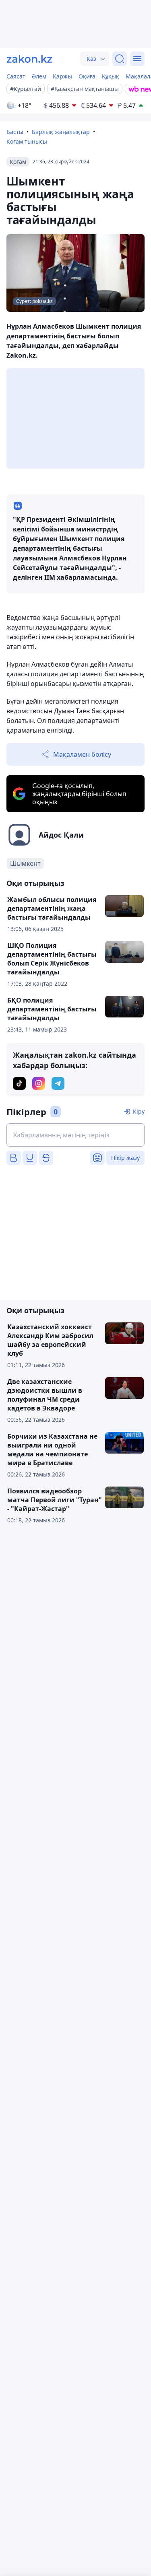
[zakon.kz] (29, 59)
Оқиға (87, 76)
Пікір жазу (125, 1158)
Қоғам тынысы (27, 141)
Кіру (139, 1111)
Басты (15, 132)
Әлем (39, 76)
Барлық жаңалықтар (61, 132)
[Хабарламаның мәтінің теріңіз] (75, 1135)
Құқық (111, 76)
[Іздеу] (120, 59)
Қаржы (62, 76)
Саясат (16, 76)
